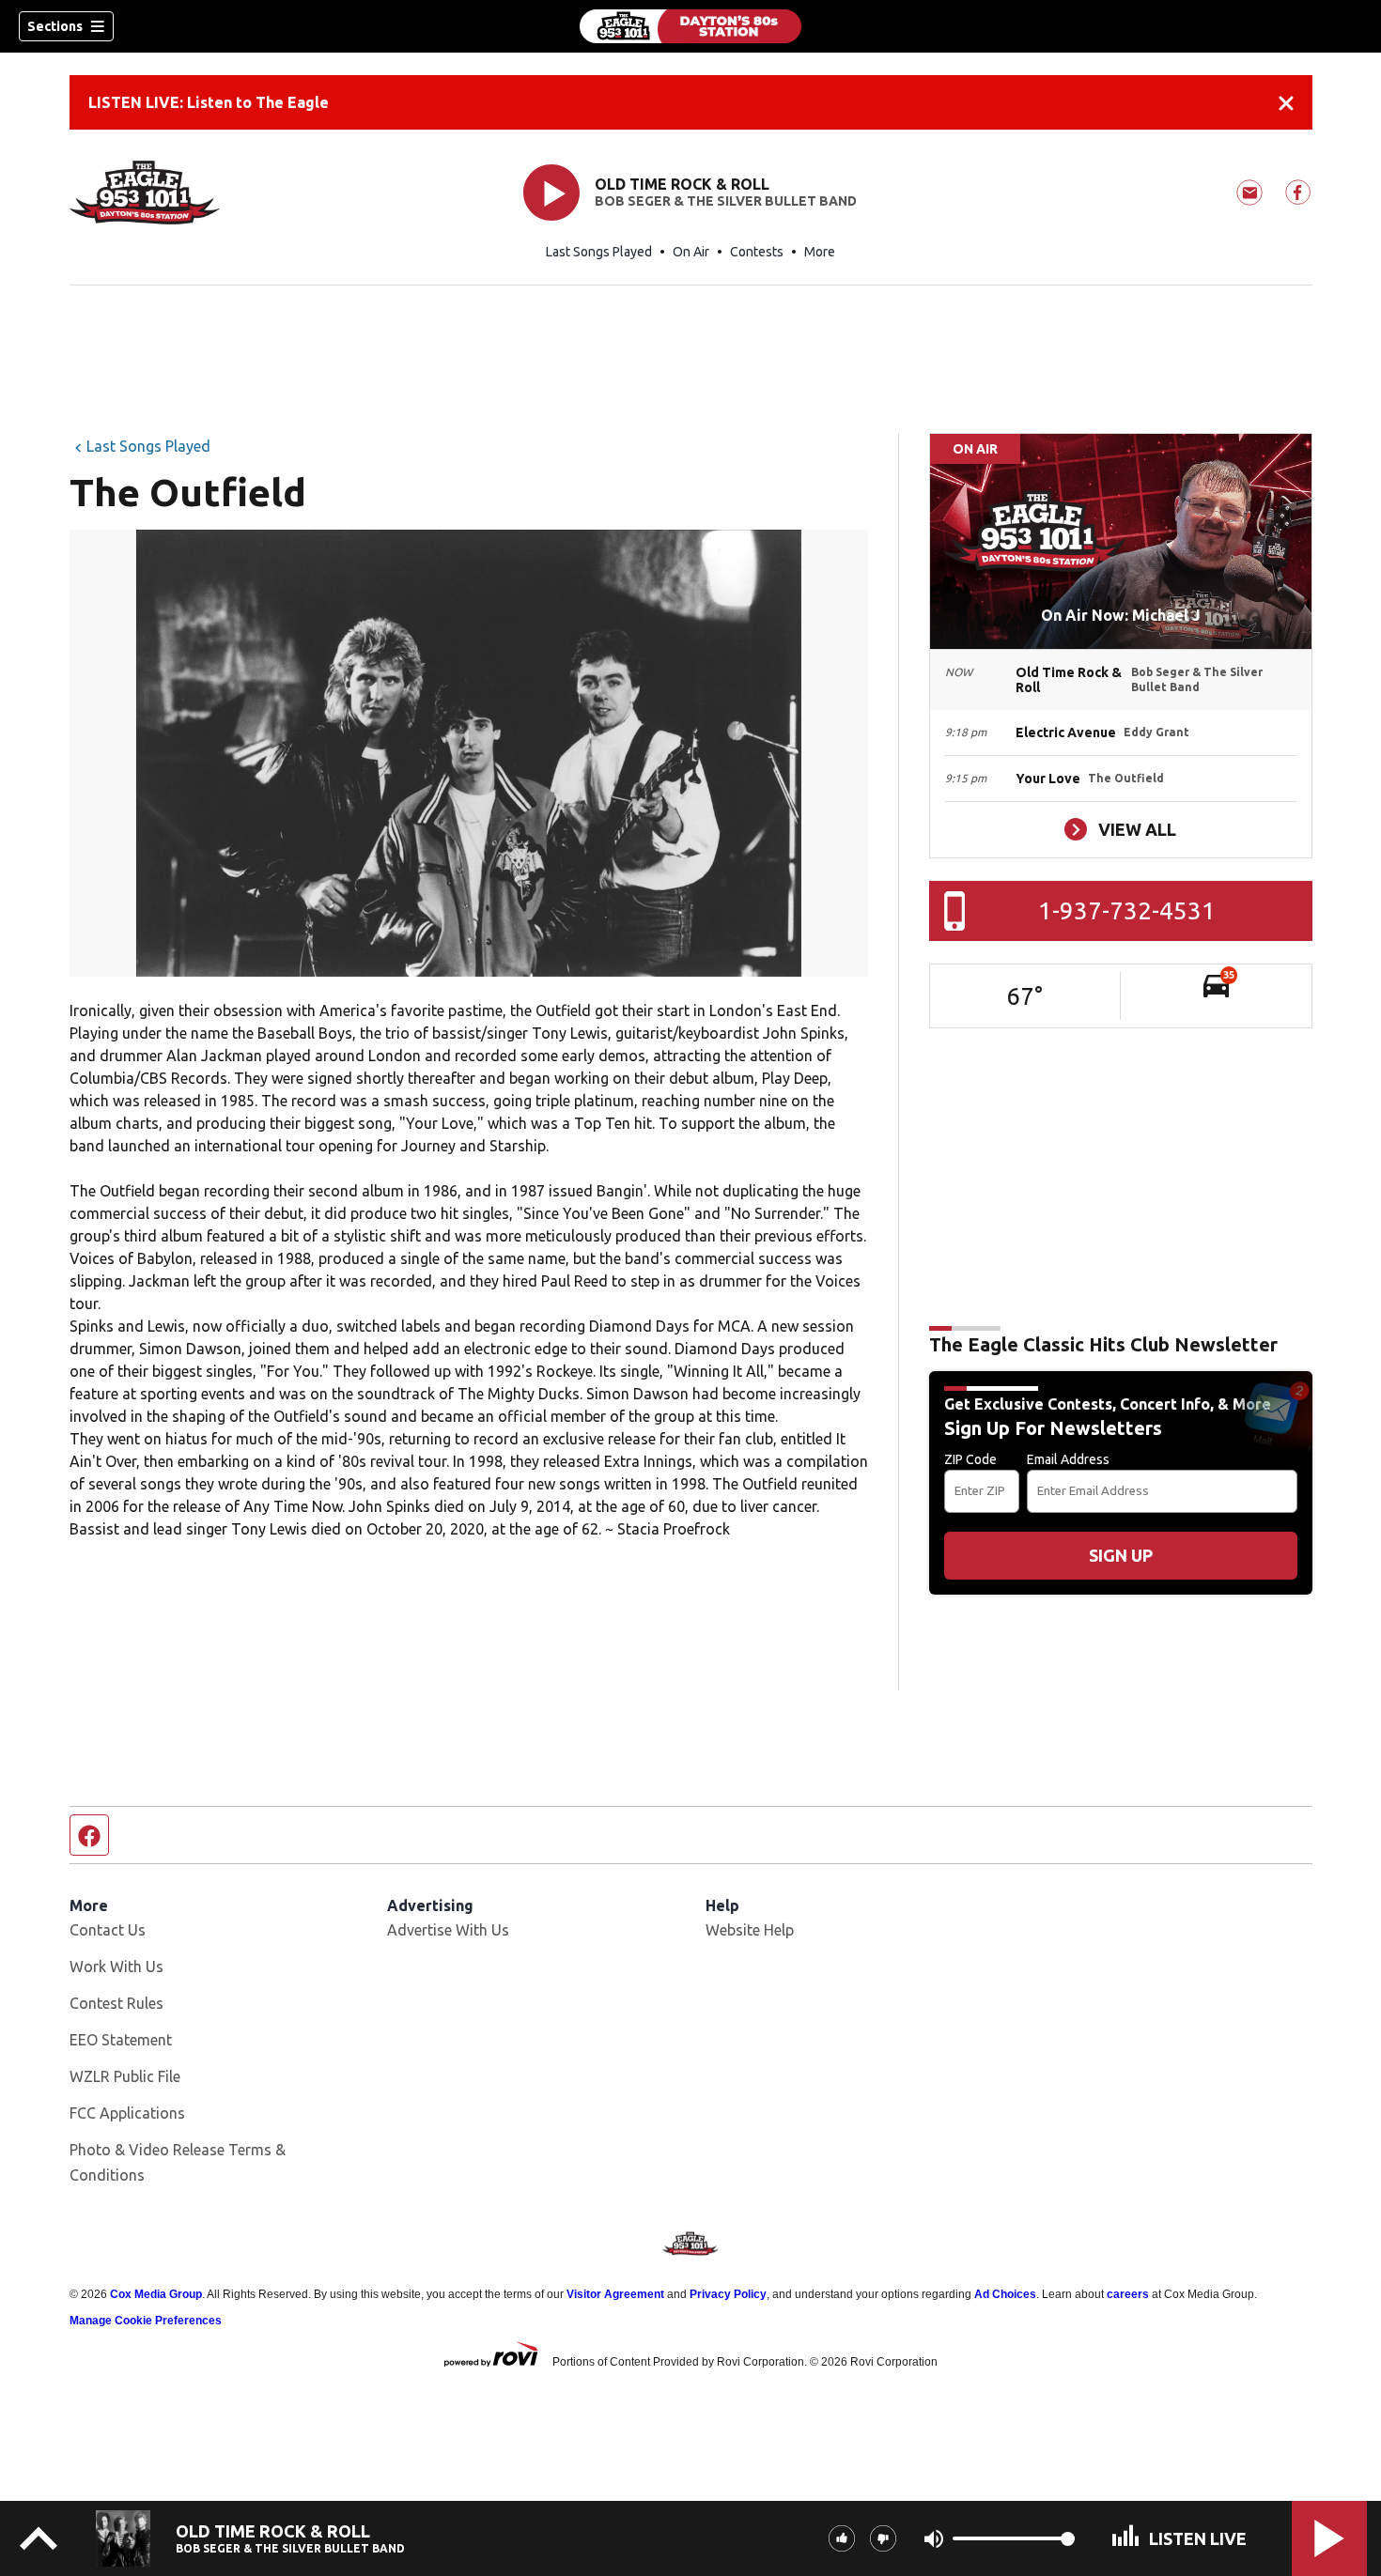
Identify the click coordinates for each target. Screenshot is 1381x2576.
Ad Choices (1005, 2294)
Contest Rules (116, 2003)
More (820, 252)
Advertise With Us (448, 1930)
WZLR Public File (125, 2076)
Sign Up (1121, 1555)
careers (1128, 2294)
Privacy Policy (728, 2294)
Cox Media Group (156, 2294)
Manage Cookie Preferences (146, 2321)
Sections (55, 26)
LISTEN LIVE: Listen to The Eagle (209, 102)
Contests (757, 252)
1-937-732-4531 (1127, 910)
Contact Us (108, 1930)
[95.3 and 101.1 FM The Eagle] (690, 26)
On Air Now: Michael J (1121, 615)
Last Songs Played (599, 252)
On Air (691, 252)
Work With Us (116, 1967)
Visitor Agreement (615, 2294)
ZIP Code (970, 1459)
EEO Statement (121, 2040)
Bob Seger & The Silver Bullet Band (726, 201)
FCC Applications (127, 2113)
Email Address (1068, 1459)
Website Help (750, 1930)
